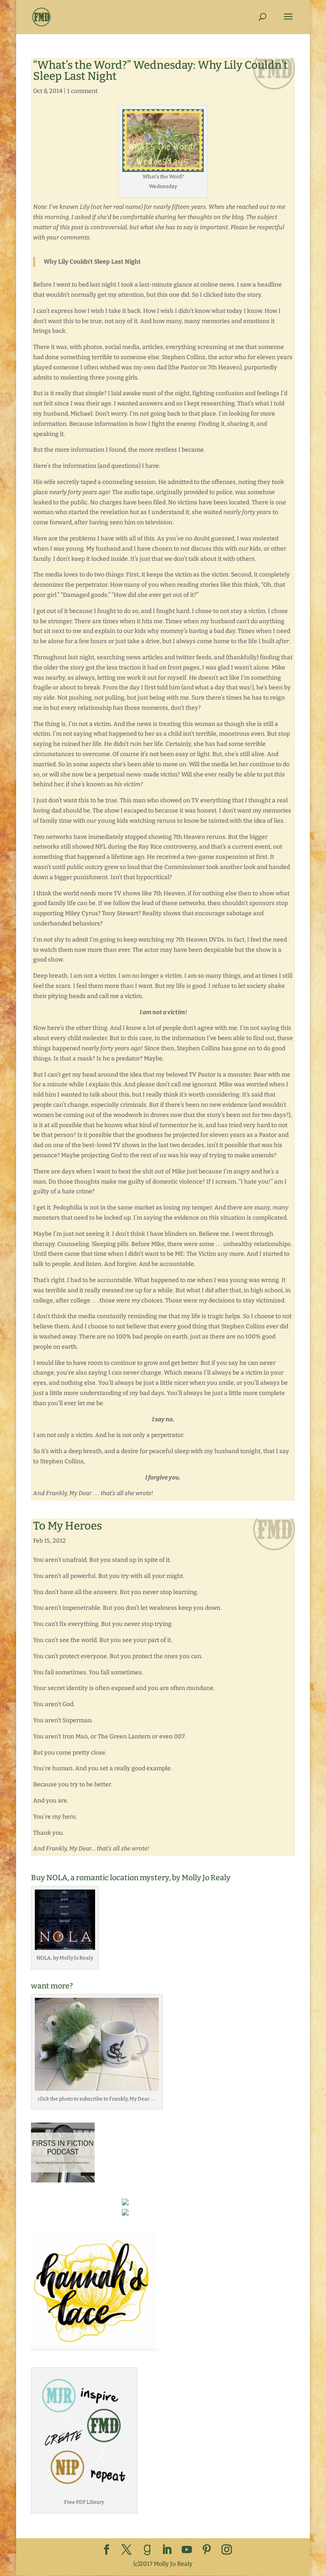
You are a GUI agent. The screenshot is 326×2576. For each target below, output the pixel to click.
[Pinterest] (207, 2550)
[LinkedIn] (167, 2550)
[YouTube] (187, 2550)
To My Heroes (67, 1526)
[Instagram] (227, 2550)
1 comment (82, 91)
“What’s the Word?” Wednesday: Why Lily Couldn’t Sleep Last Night (160, 71)
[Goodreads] (147, 2550)
